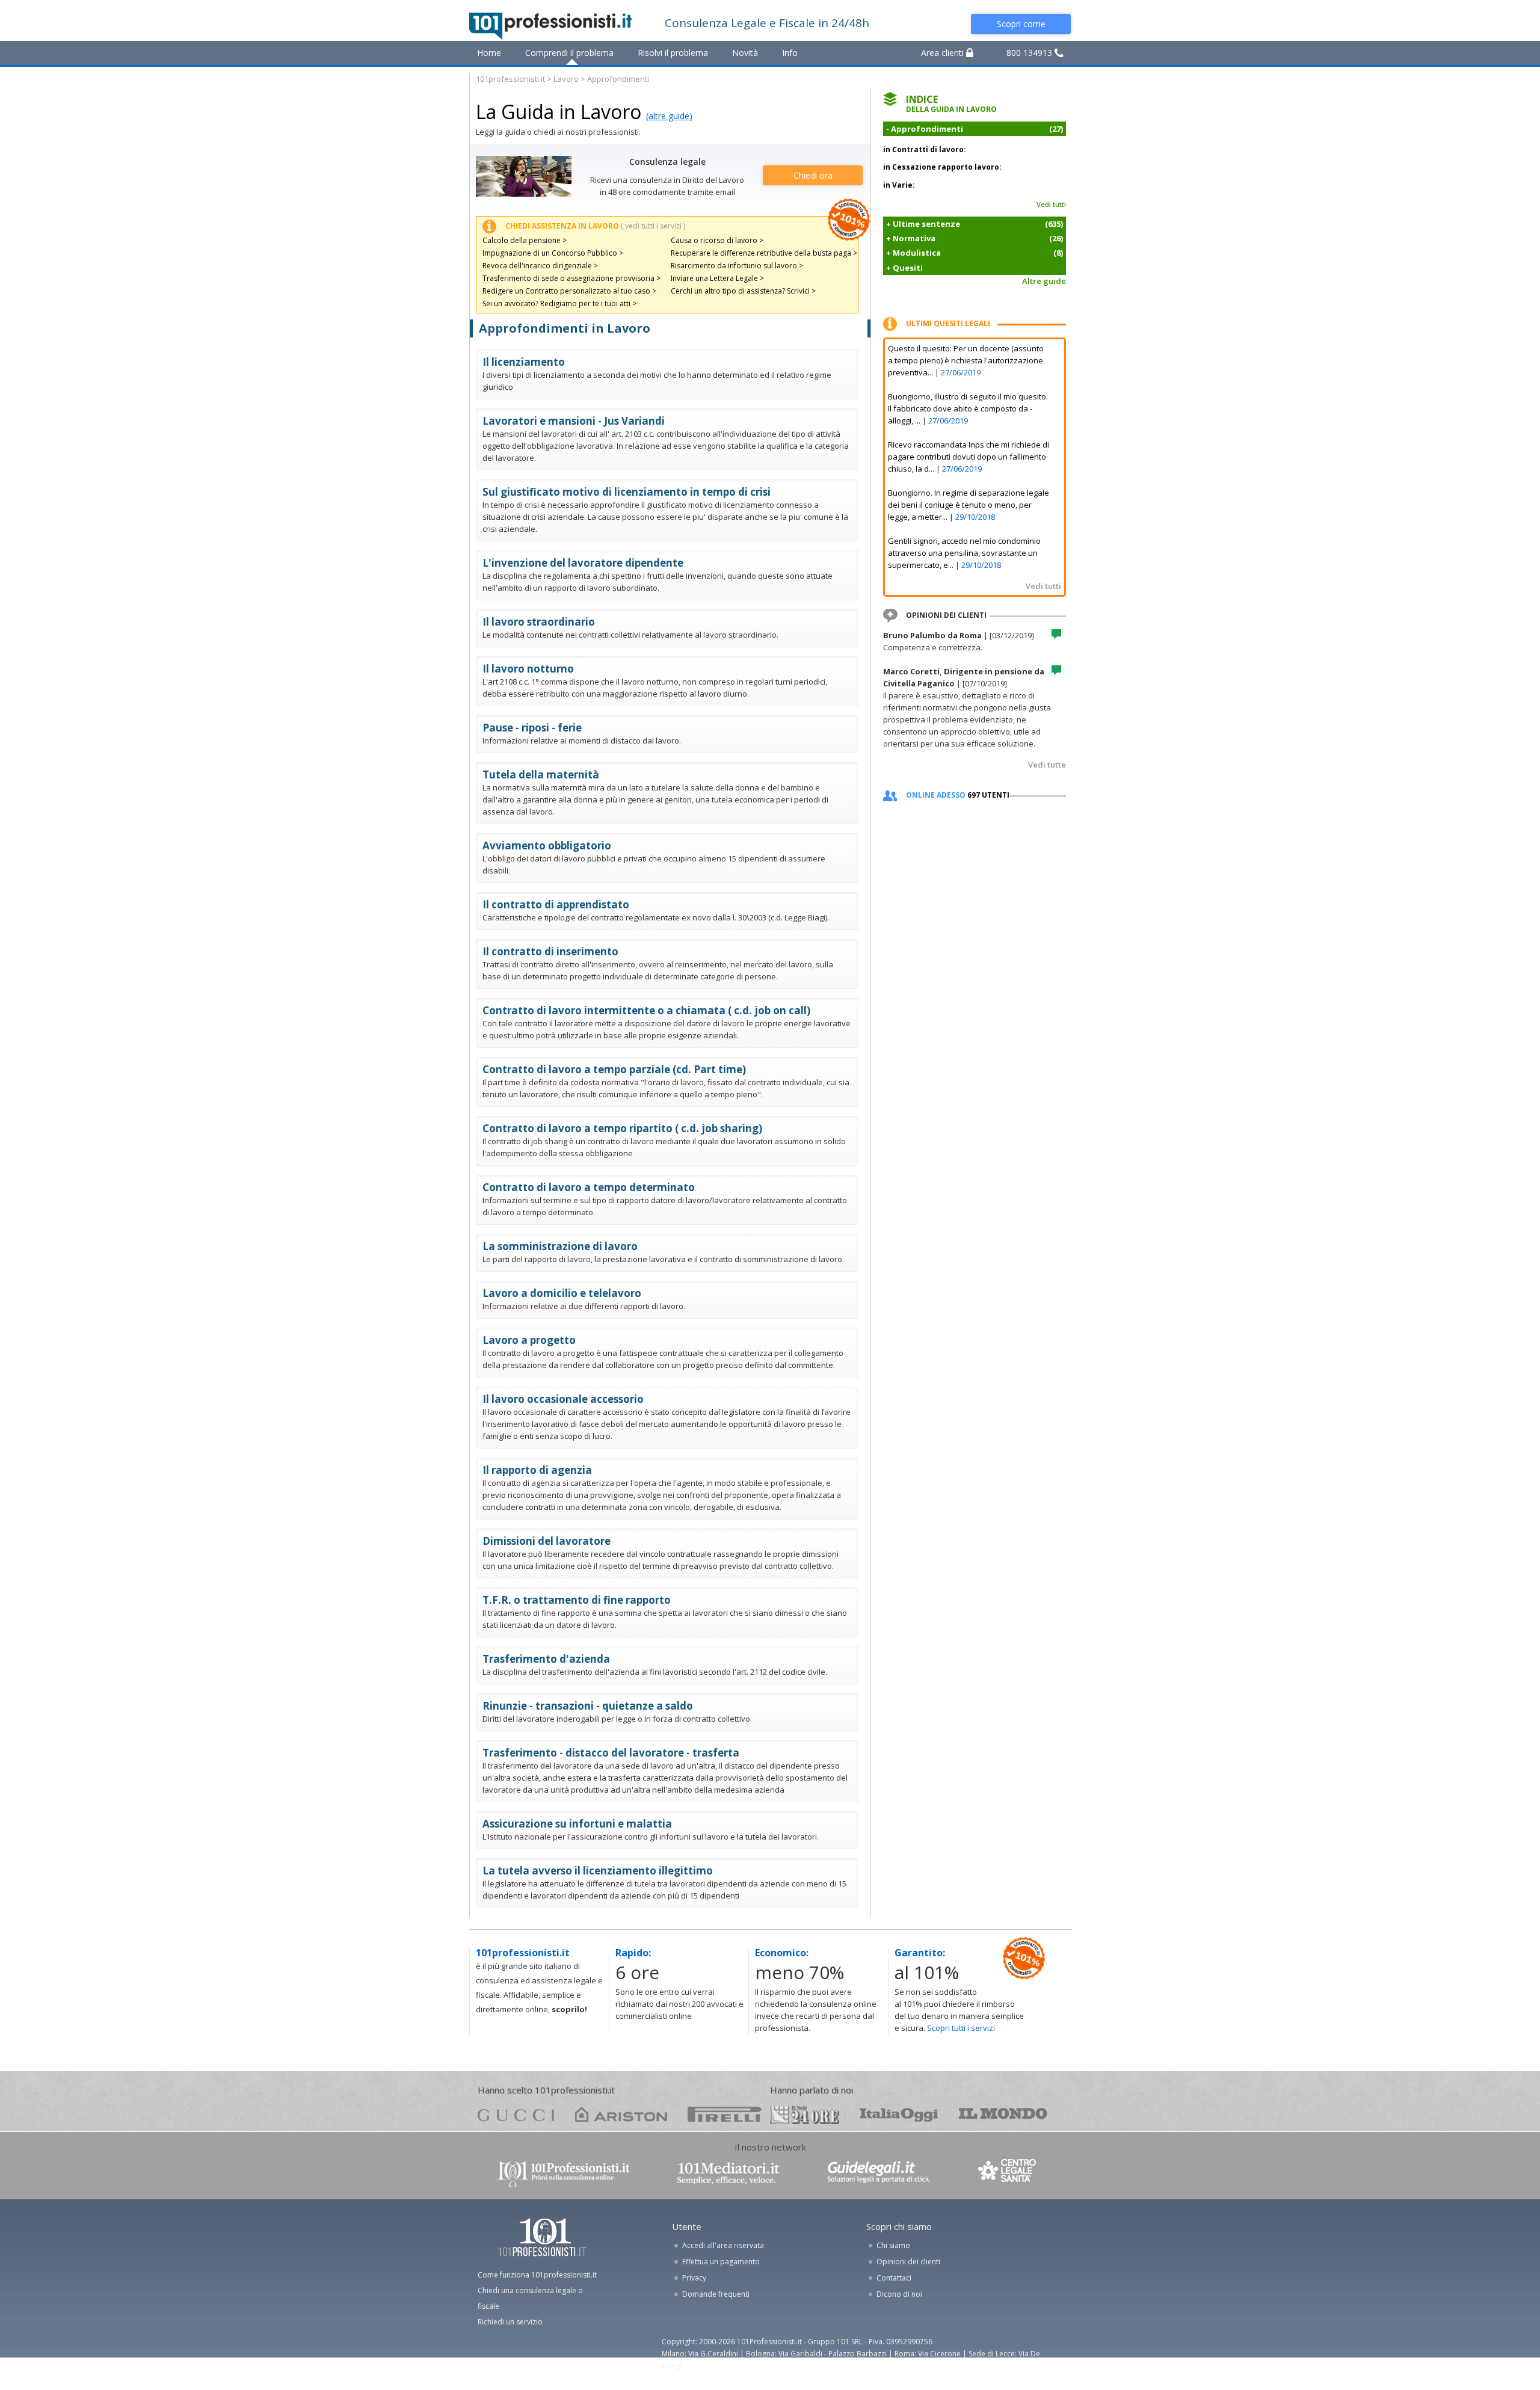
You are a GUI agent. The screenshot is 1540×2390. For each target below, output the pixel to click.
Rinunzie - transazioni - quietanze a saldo (588, 1706)
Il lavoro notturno (528, 669)
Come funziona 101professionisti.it (537, 2275)
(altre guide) (669, 116)
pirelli (725, 2114)
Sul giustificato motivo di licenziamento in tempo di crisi (627, 492)
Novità (745, 53)
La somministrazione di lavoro (560, 1246)
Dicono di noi (899, 2294)
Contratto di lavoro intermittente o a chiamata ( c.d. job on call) (646, 1010)
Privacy (694, 2278)
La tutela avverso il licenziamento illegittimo (598, 1871)
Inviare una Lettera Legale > (717, 278)
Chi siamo (893, 2245)
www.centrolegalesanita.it (1008, 2173)
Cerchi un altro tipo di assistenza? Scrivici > (743, 291)
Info (790, 53)
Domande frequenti (716, 2294)
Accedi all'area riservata (723, 2245)
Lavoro (566, 79)
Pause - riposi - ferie (532, 728)
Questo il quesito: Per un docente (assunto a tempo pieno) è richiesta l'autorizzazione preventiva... (966, 360)
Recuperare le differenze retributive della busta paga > (764, 253)
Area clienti (944, 53)
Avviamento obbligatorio (547, 845)
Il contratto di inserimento (550, 951)
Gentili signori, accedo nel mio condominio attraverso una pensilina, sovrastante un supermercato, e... (964, 553)
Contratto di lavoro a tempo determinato (589, 1187)
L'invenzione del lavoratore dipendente (583, 563)
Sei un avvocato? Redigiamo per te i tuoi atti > (559, 303)
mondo (1003, 2114)
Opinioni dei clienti (908, 2262)
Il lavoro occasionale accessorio (563, 1399)
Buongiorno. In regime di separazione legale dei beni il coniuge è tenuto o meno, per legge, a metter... (969, 505)
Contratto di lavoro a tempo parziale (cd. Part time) (614, 1069)
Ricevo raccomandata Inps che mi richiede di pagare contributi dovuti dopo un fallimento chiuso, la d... (969, 457)
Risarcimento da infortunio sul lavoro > (737, 266)
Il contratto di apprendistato (556, 904)
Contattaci (894, 2278)
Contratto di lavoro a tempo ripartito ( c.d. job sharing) (622, 1128)
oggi (899, 2114)
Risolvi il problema (673, 53)
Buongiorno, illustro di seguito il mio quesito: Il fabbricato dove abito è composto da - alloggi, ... (968, 408)
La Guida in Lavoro (559, 112)
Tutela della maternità (541, 775)
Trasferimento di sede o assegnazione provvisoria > (571, 278)
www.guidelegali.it (879, 2173)
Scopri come (1021, 24)
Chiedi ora (813, 175)
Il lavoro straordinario (539, 622)
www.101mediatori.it (728, 2173)
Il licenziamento (524, 362)
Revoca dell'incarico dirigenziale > (540, 266)
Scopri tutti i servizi (961, 2028)
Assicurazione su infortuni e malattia (577, 1824)
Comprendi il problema (569, 53)
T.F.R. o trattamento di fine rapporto (577, 1600)
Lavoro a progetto (529, 1340)
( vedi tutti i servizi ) (653, 226)
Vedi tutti (1051, 204)
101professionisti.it (510, 79)
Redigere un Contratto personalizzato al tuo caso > (569, 291)
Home (489, 53)
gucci (516, 2114)
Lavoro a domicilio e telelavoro (562, 1293)
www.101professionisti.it (563, 2173)
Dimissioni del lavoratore (547, 1541)
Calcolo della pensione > (525, 240)
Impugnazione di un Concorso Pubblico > (553, 253)
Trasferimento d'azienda (546, 1659)
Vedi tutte (1047, 765)
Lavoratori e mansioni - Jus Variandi (574, 421)
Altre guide (1044, 281)
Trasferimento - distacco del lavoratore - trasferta (611, 1753)
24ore (805, 2115)
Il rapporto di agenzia (537, 1470)
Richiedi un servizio (510, 2322)
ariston (621, 2114)
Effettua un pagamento (721, 2262)
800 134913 (1030, 53)
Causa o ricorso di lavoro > (717, 240)
